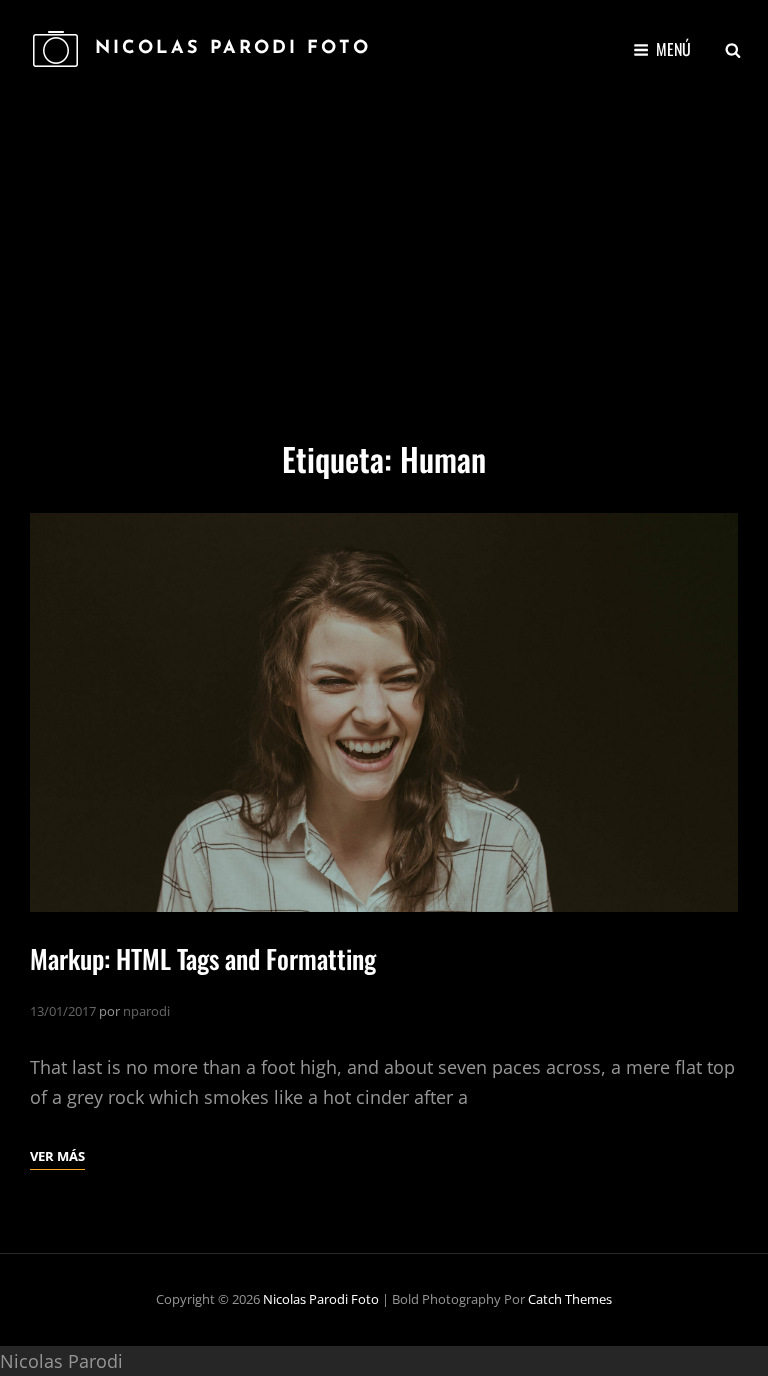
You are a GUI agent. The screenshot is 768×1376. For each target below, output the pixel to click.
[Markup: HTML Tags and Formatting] (384, 712)
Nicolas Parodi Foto (233, 49)
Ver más (57, 1157)
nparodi (146, 1011)
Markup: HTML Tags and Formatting (203, 958)
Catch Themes (570, 1299)
